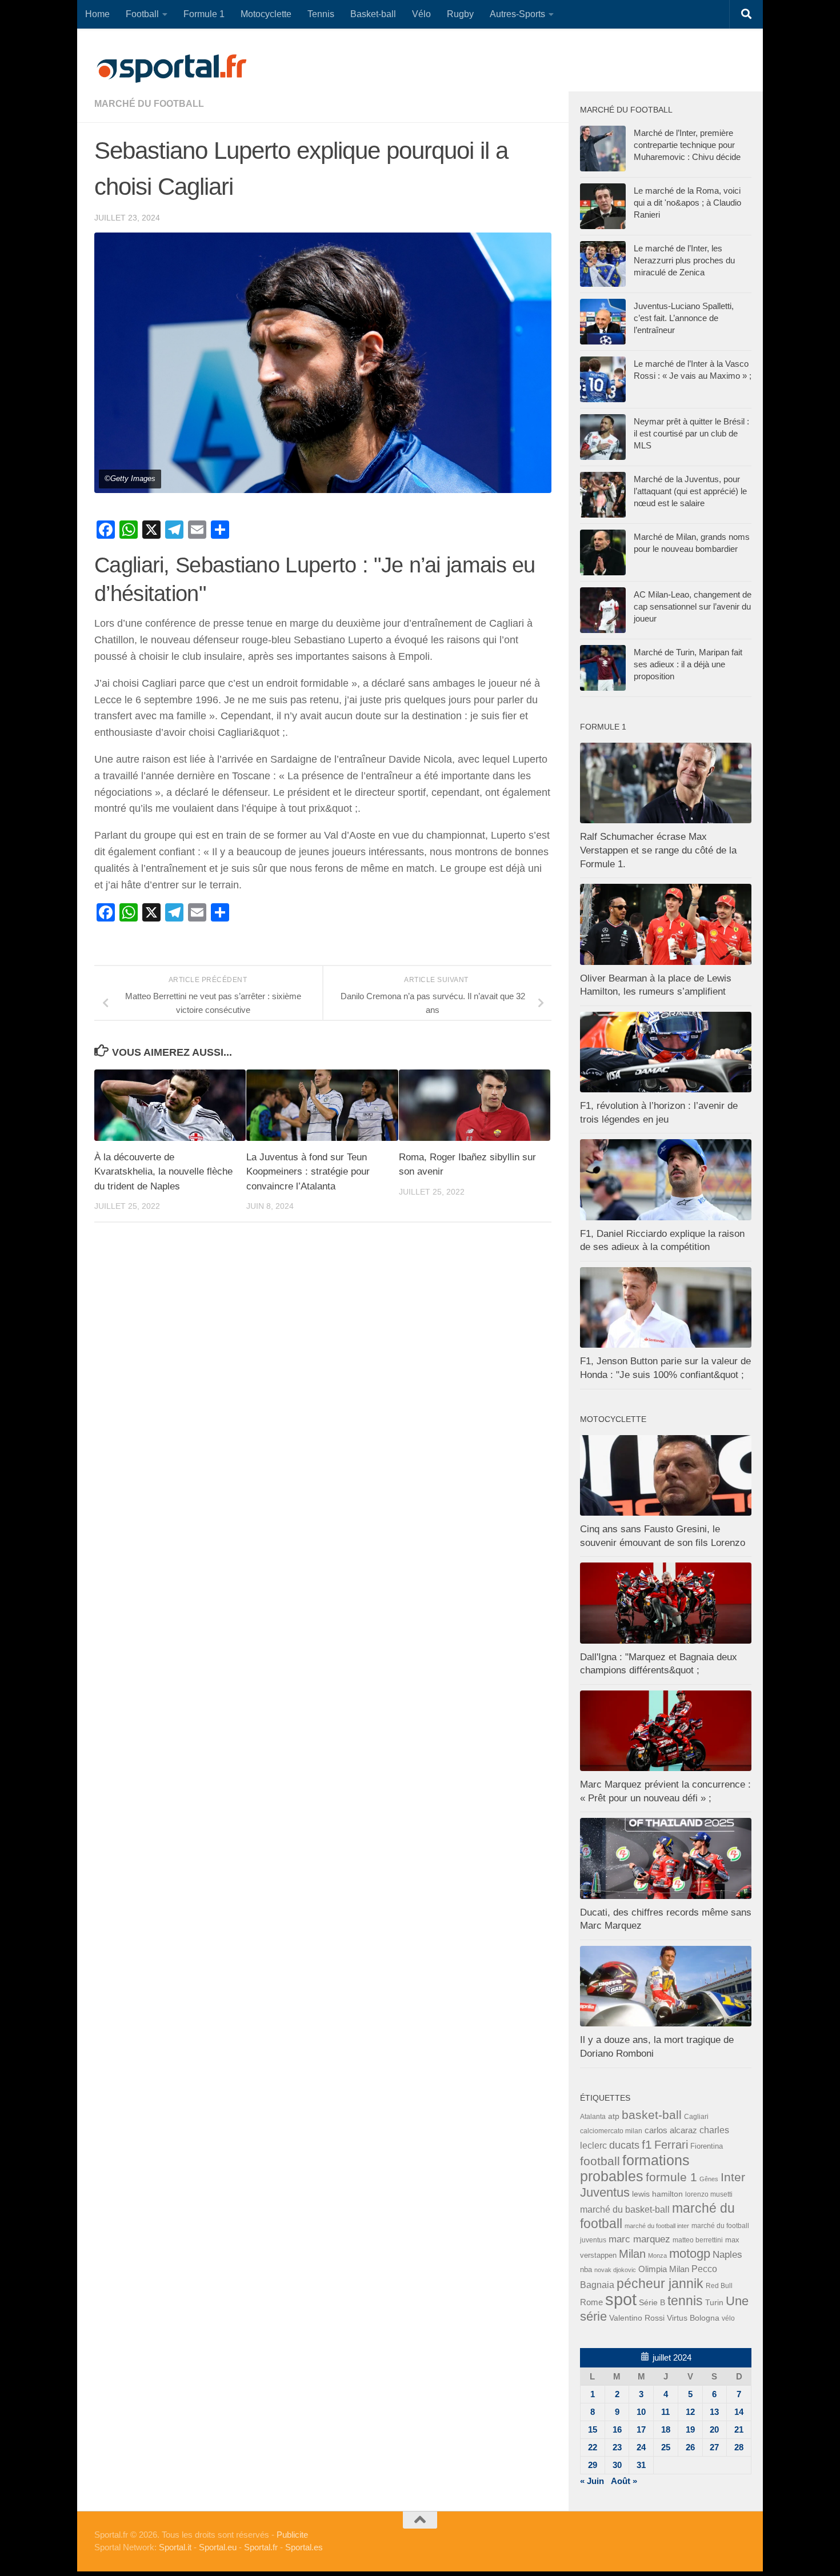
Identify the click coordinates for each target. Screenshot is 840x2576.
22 (593, 2447)
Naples (727, 2254)
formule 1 (671, 2177)
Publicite (292, 2535)
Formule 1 (204, 14)
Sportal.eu (218, 2547)
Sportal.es (304, 2547)
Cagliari (696, 2116)
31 (641, 2465)
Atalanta (593, 2117)
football (600, 2161)
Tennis (321, 14)
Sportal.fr (261, 2547)
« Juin (592, 2481)
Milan (632, 2254)
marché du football (149, 104)
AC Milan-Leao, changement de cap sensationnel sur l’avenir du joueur (693, 606)
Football (142, 14)
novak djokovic (615, 2270)
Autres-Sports (517, 14)
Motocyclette (266, 14)
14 (739, 2412)
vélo (728, 2318)
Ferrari (671, 2145)
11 (665, 2412)
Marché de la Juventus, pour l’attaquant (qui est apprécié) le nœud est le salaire (690, 491)
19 (690, 2429)
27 (714, 2447)
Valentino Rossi (637, 2318)
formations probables (635, 2168)
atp (614, 2116)
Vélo (421, 14)
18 (666, 2429)
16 (617, 2429)
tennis (685, 2301)
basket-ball (652, 2115)
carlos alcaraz (671, 2130)
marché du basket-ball (625, 2210)
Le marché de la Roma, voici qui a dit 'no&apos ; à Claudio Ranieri (687, 203)
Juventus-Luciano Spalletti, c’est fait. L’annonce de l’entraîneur (684, 318)
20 (714, 2429)
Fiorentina (707, 2146)
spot (621, 2299)
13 (714, 2412)
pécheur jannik (660, 2283)
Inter (733, 2177)
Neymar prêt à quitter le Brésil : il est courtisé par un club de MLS (691, 433)
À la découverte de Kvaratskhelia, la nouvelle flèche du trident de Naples (163, 1172)
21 (739, 2429)
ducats (624, 2145)
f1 (647, 2144)
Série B (652, 2303)
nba (586, 2270)
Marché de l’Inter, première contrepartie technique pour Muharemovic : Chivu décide (687, 145)
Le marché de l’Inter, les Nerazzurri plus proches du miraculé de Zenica (684, 260)
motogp (690, 2254)
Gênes (709, 2179)
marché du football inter (657, 2226)
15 (593, 2429)
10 (641, 2412)
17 (641, 2429)
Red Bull (719, 2285)
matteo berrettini (698, 2240)
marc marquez (639, 2239)
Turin (714, 2302)
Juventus (605, 2193)
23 (617, 2447)
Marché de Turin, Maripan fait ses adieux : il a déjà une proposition (688, 664)
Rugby (460, 14)
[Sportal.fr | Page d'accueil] (171, 69)
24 (641, 2447)
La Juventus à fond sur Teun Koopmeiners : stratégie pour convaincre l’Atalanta (308, 1172)
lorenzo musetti (709, 2194)
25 (666, 2447)
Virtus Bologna (693, 2318)
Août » (624, 2481)
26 (690, 2447)
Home (97, 14)
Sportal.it (175, 2547)
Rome (591, 2302)
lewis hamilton (657, 2194)
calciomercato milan (611, 2131)
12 (690, 2412)
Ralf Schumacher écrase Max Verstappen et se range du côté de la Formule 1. (658, 850)
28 (739, 2447)
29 (593, 2465)
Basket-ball (373, 14)
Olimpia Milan (664, 2269)
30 (617, 2465)
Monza (657, 2255)
